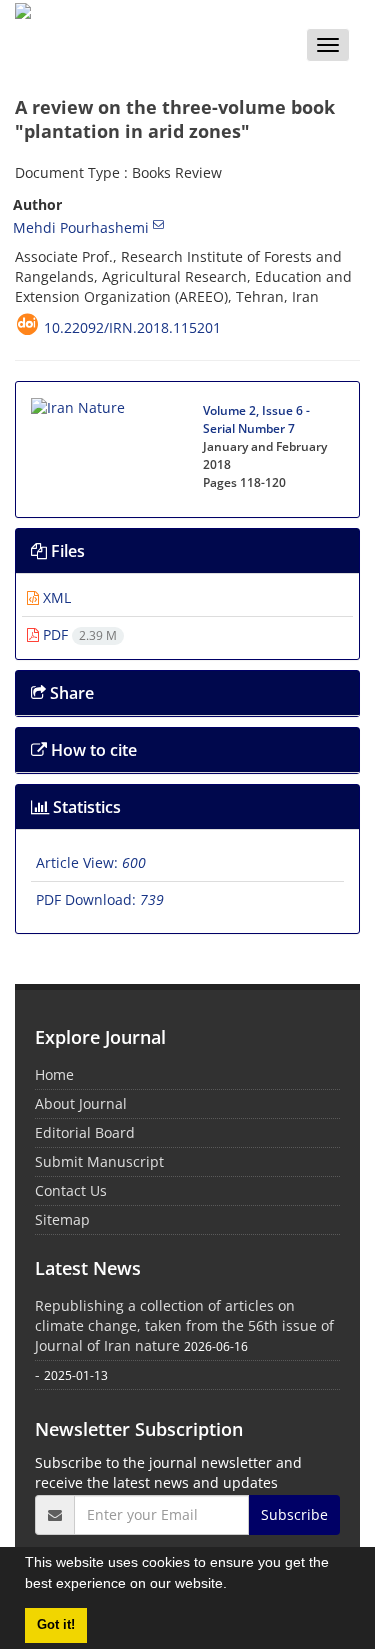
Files (66, 551)
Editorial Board (85, 1132)
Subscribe (294, 1514)
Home (54, 1074)
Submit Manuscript (99, 1161)
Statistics (85, 807)
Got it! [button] (56, 1625)
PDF (78, 634)
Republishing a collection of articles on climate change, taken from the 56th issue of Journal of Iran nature (184, 1325)
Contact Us (71, 1190)
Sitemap (62, 1219)
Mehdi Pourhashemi (81, 227)
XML (55, 597)
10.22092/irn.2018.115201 (132, 327)
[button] (234, 1586)
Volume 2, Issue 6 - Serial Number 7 (256, 419)
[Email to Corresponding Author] (158, 224)
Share (70, 693)
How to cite (92, 750)
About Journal (81, 1103)
